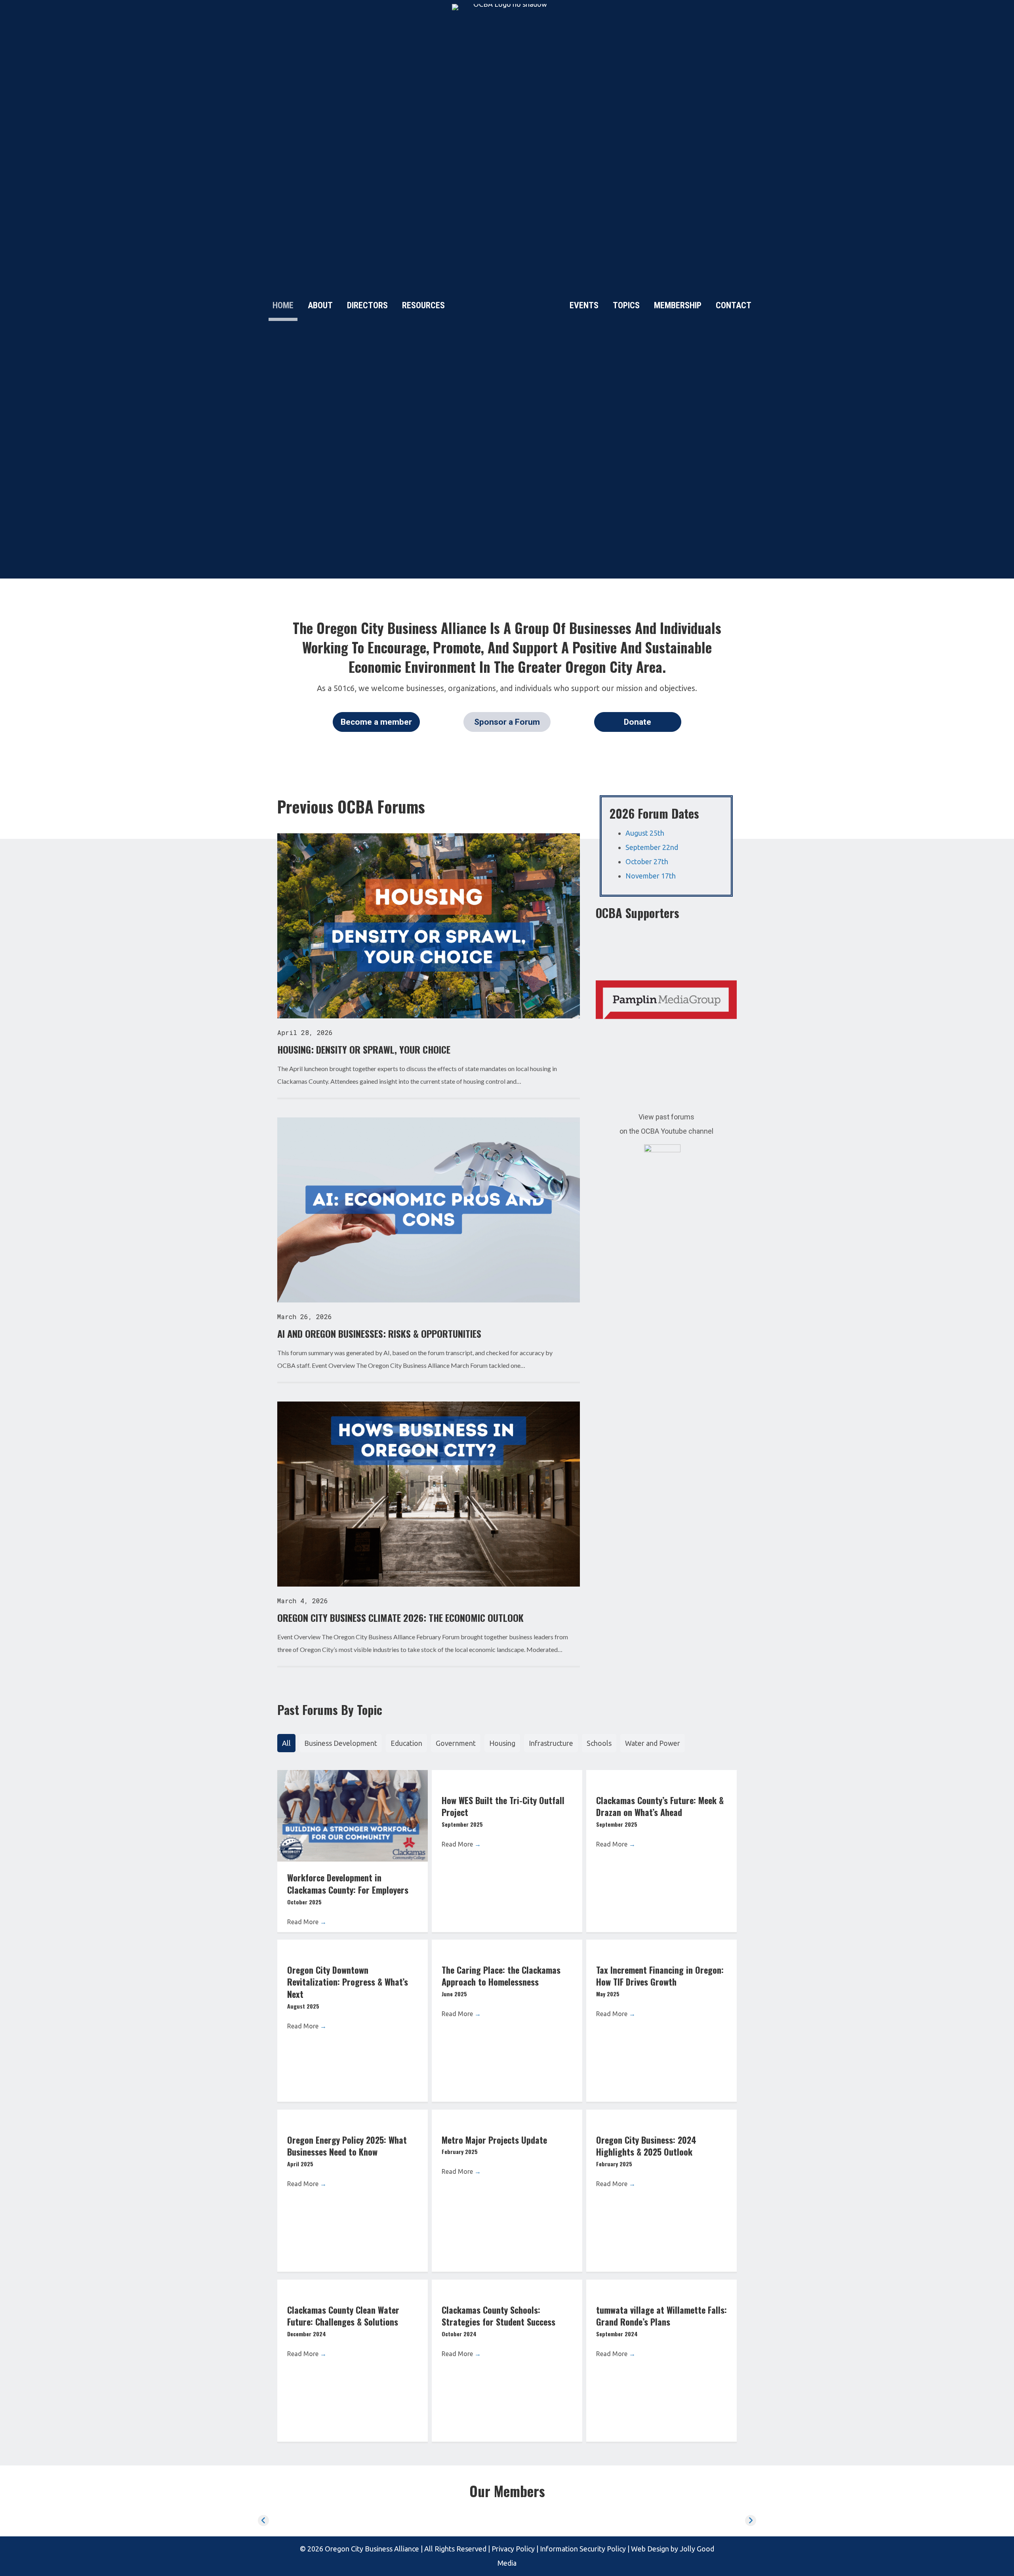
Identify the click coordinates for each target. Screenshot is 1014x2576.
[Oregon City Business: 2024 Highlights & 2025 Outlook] (661, 2117)
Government (456, 1743)
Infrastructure (551, 1743)
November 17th (651, 876)
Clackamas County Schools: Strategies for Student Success (498, 2316)
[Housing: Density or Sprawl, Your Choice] (429, 925)
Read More (307, 1922)
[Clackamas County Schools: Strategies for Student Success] (507, 2287)
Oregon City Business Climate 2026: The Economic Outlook (400, 1617)
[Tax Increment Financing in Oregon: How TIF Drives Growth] (661, 1947)
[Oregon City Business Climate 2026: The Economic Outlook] (429, 1493)
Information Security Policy (582, 2549)
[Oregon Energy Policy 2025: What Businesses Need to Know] (353, 2117)
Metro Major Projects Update (494, 2140)
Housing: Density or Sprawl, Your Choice (364, 1049)
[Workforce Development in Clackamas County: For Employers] (353, 1815)
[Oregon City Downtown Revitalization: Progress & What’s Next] (353, 1947)
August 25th (645, 833)
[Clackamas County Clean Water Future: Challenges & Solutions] (353, 2287)
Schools (599, 1743)
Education (406, 1743)
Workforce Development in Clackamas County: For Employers (348, 1884)
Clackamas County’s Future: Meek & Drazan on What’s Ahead (660, 1806)
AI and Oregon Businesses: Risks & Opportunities (379, 1333)
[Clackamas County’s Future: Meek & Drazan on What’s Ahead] (661, 1777)
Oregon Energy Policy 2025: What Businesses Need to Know (347, 2146)
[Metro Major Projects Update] (507, 2117)
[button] (376, 722)
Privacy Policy (513, 2549)
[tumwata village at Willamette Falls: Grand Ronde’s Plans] (661, 2287)
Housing (502, 1743)
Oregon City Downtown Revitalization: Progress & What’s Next (348, 1982)
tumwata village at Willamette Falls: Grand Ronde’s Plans (661, 2316)
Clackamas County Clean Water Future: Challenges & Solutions (343, 2316)
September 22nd (652, 847)
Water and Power (653, 1743)
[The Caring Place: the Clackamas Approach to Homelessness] (507, 1947)
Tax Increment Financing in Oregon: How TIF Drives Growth (660, 1976)
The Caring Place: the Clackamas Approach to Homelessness (501, 1976)
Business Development (341, 1743)
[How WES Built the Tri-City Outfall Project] (507, 1777)
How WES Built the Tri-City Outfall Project (503, 1806)
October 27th (647, 861)
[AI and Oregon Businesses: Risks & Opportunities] (429, 1209)
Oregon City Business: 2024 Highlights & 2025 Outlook (646, 2146)
